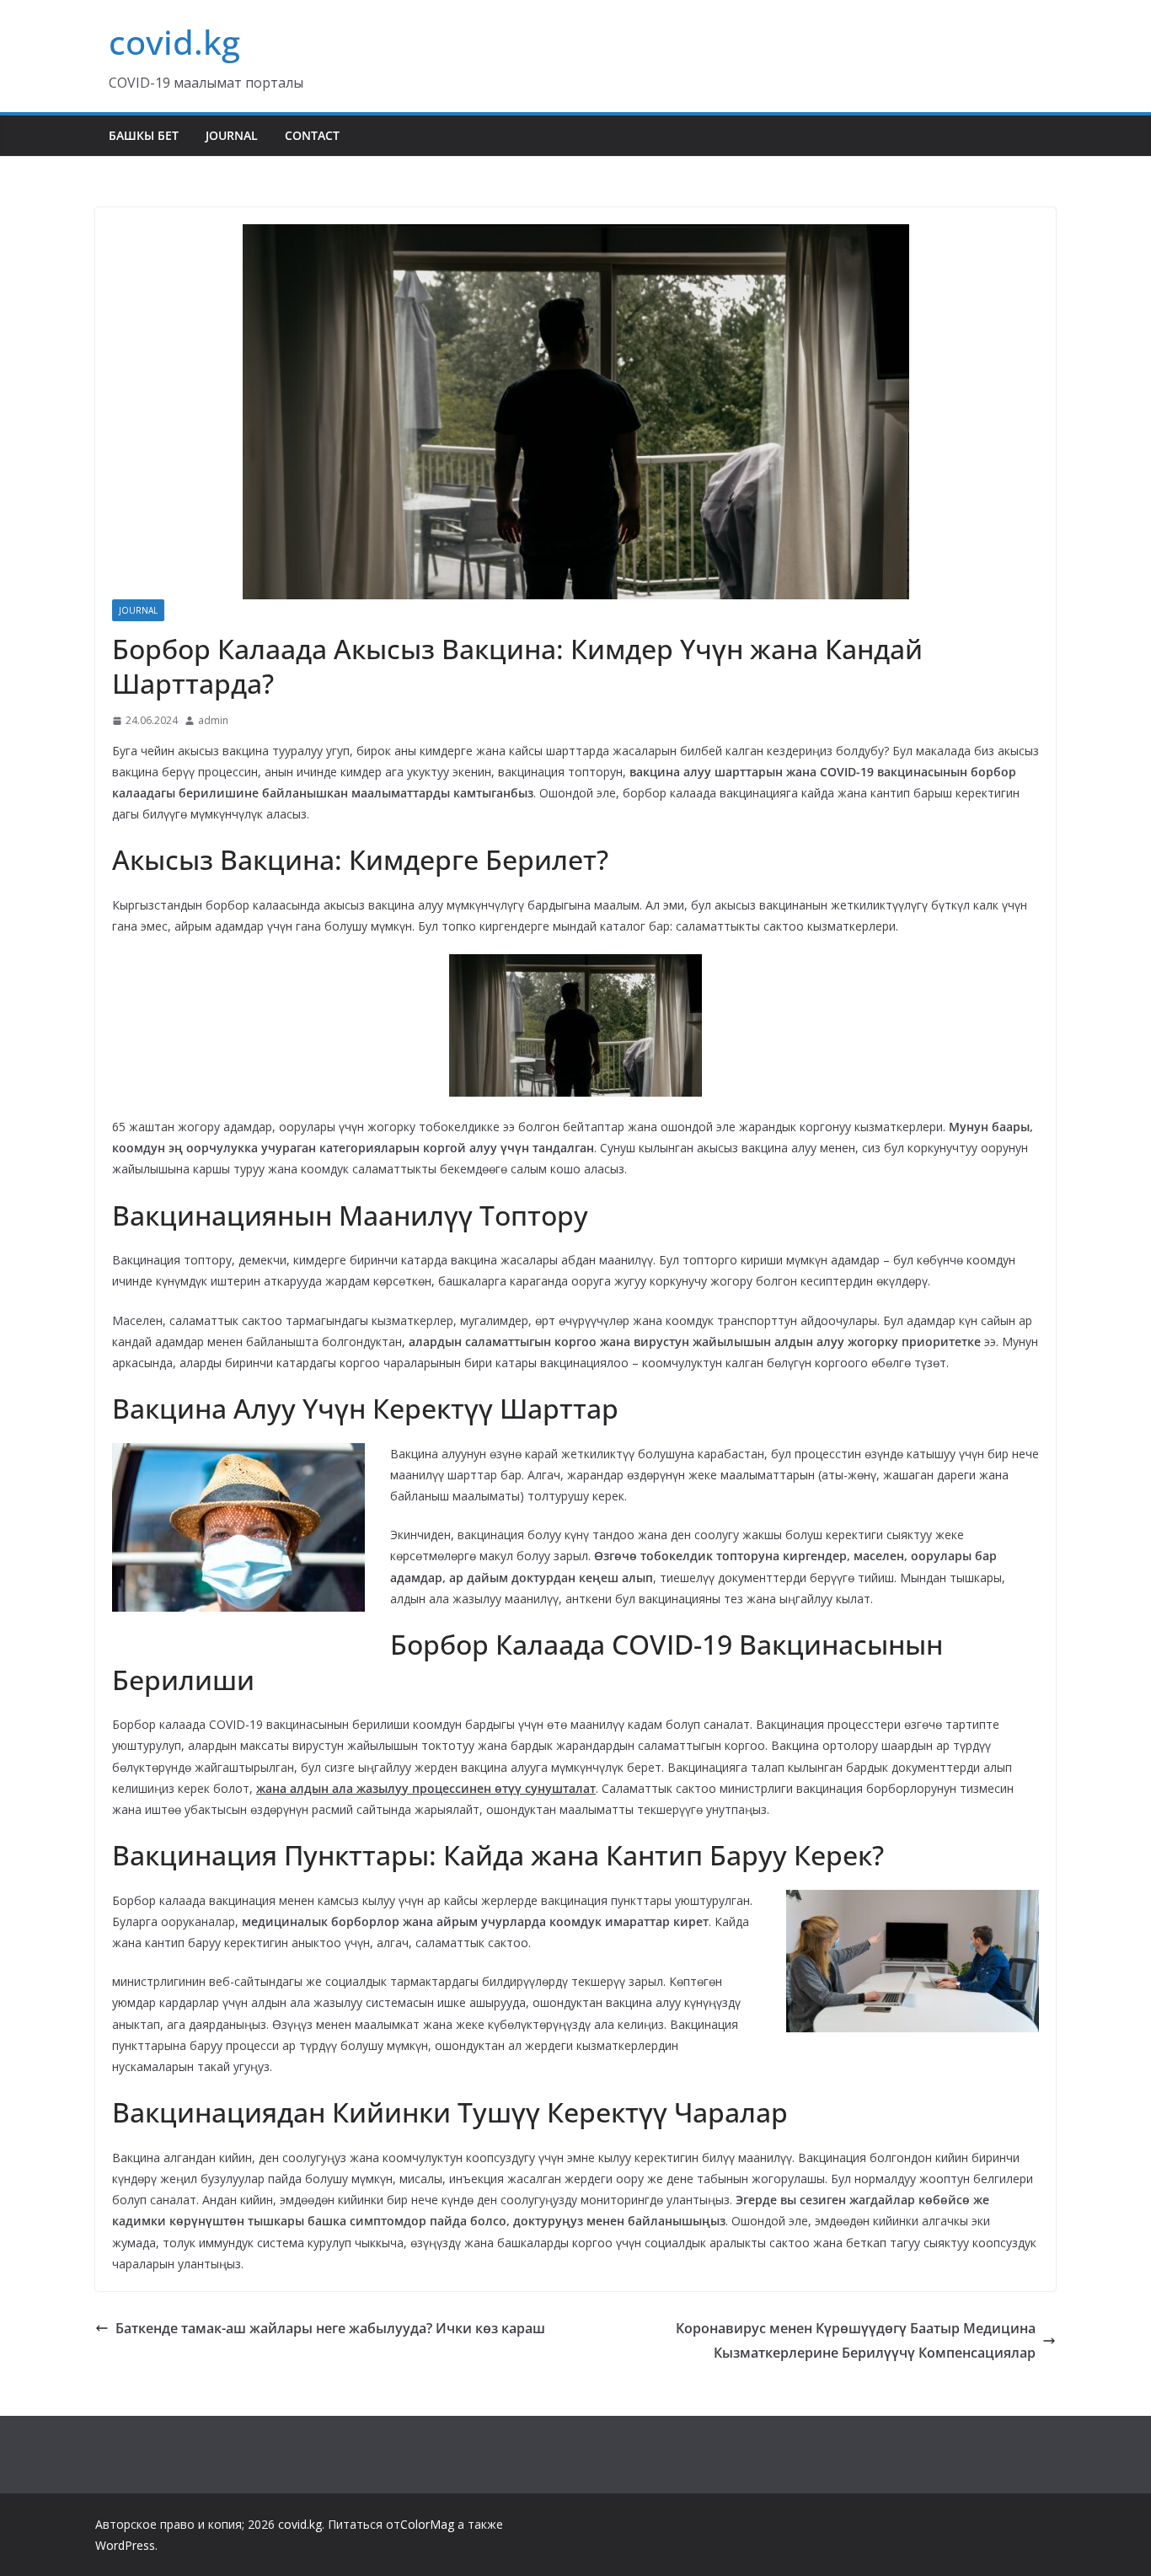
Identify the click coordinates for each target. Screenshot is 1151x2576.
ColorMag (427, 2524)
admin (213, 720)
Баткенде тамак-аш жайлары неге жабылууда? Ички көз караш (330, 2328)
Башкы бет (144, 135)
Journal (232, 135)
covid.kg (174, 42)
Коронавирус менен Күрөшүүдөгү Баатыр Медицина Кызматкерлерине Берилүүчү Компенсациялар (856, 2340)
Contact (312, 135)
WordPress (125, 2545)
